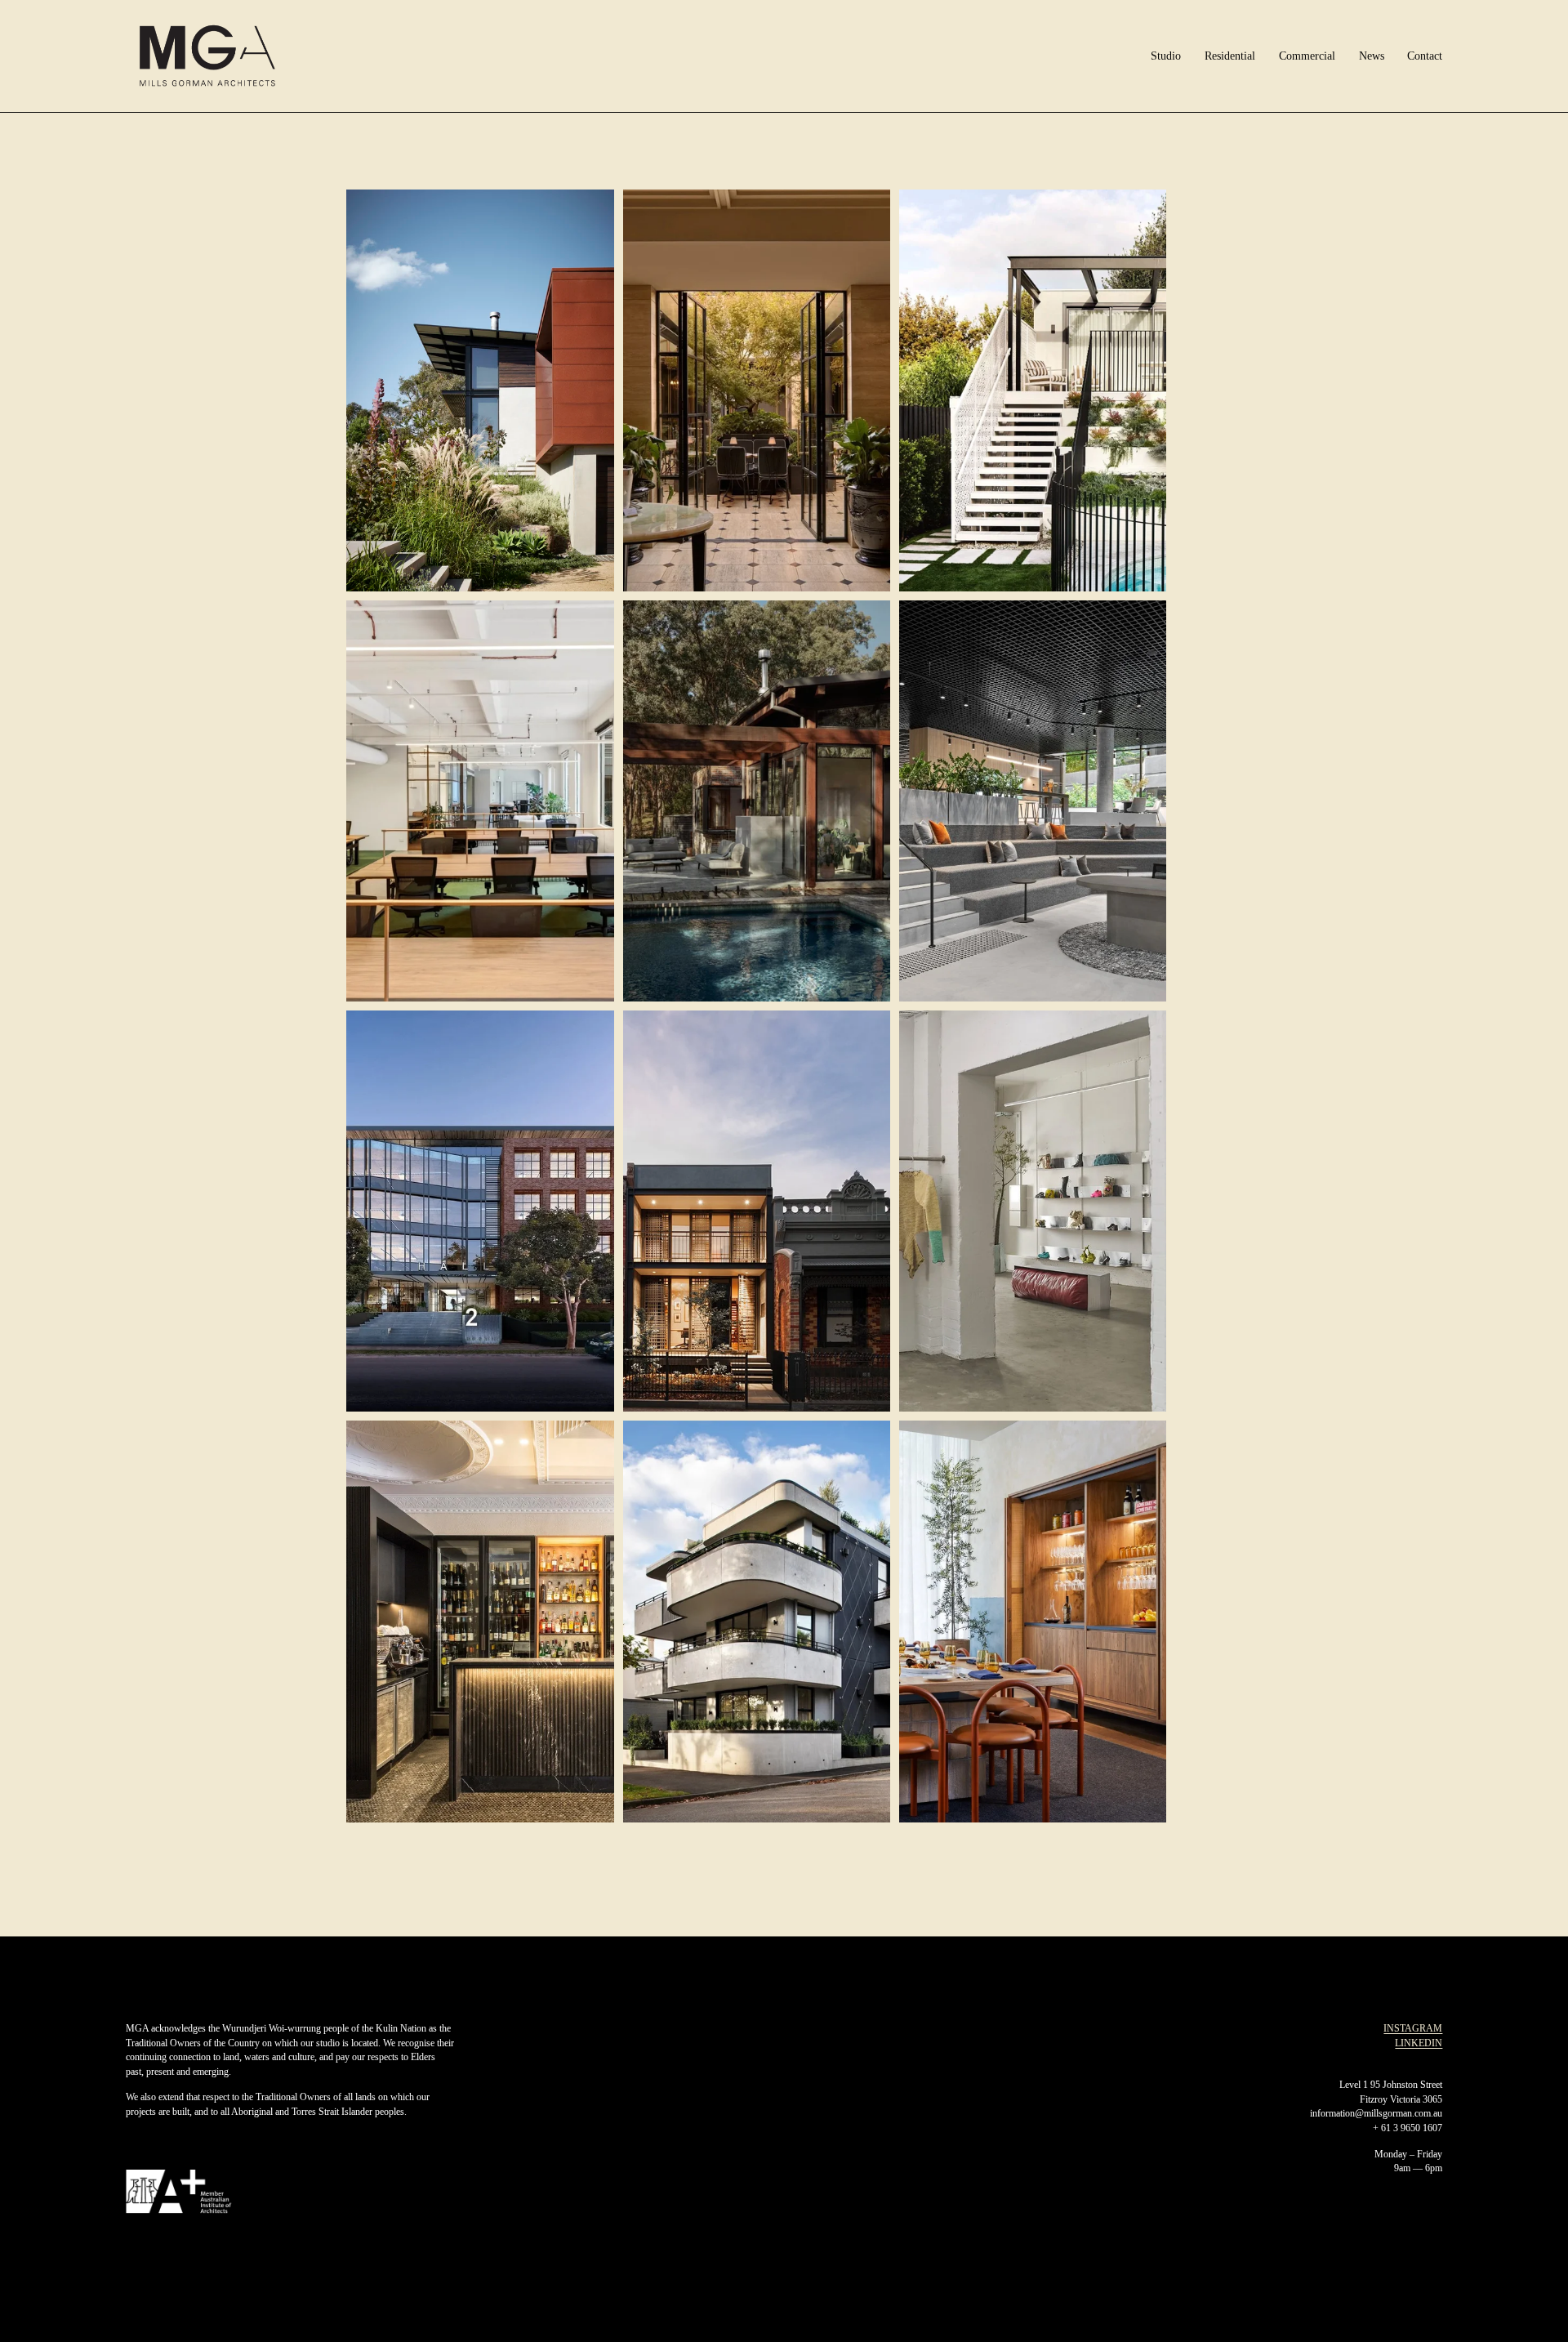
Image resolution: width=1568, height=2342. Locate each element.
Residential (1230, 56)
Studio (1166, 56)
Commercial (1307, 56)
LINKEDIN (1419, 2043)
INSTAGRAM (1413, 2029)
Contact (1425, 56)
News (1372, 56)
